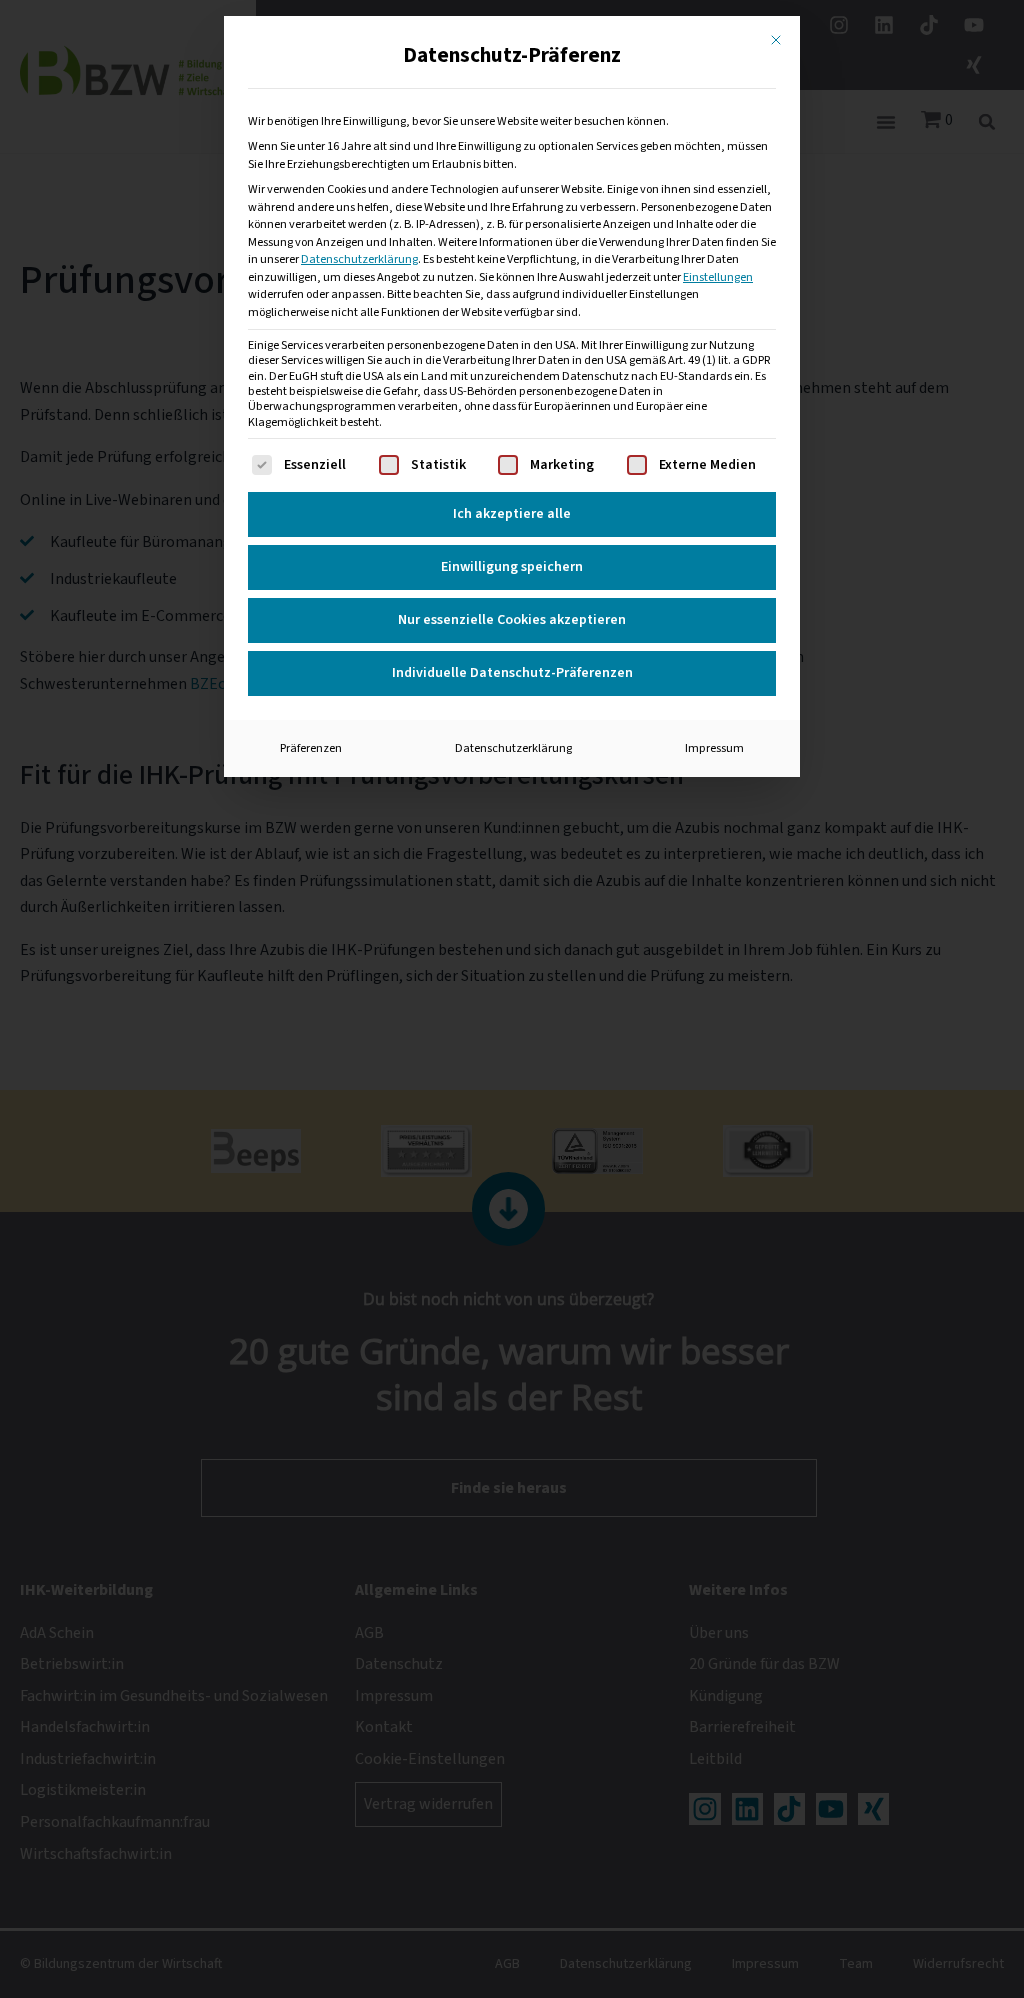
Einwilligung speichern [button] (512, 567)
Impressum (714, 748)
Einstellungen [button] (718, 277)
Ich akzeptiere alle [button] (512, 514)
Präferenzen (311, 748)
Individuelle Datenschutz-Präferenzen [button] (512, 673)
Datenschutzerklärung (359, 259)
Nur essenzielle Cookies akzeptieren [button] (512, 620)
